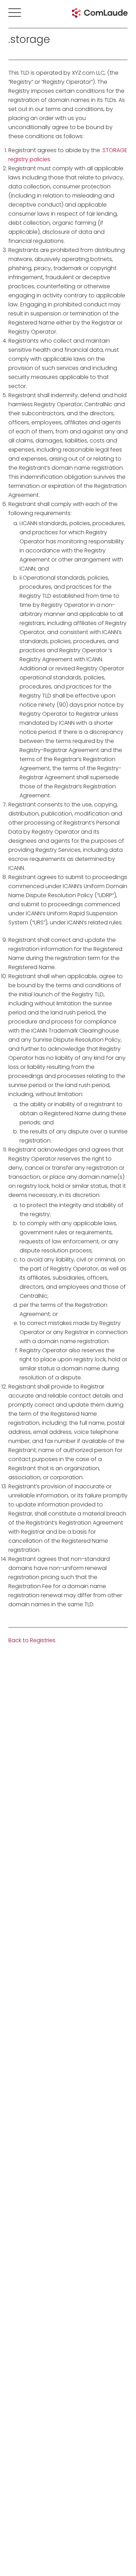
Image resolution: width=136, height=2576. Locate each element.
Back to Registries (32, 1640)
